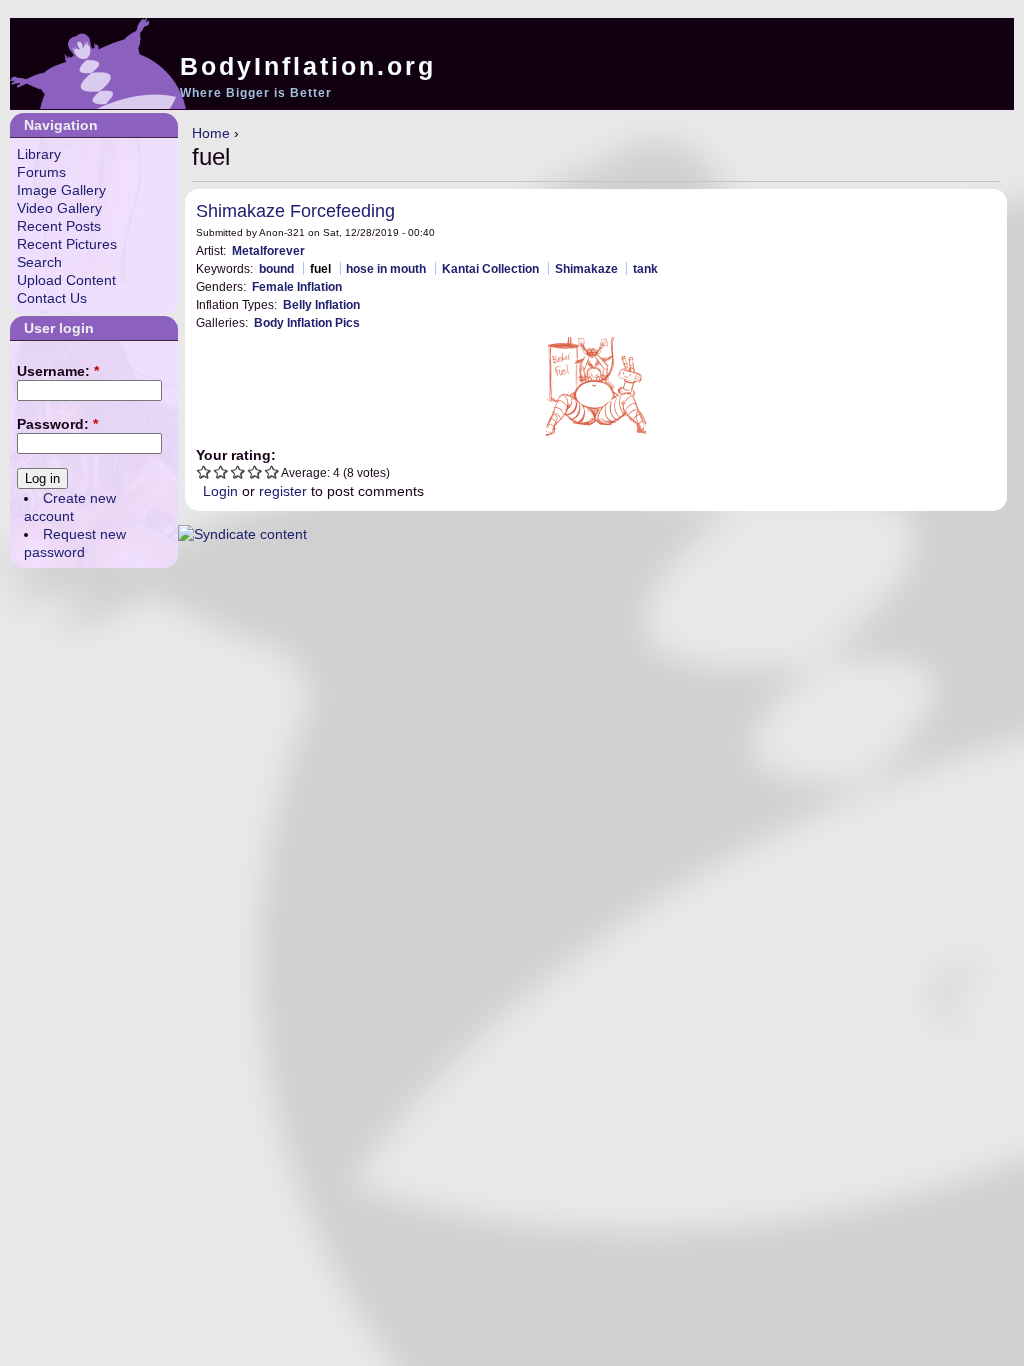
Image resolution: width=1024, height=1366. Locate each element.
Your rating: (236, 455)
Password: (57, 424)
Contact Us (52, 298)
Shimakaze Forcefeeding (295, 211)
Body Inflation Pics (307, 322)
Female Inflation (297, 286)
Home (211, 133)
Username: (58, 371)
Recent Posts (59, 226)
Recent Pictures (67, 244)
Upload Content (66, 280)
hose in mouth (386, 268)
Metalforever (268, 250)
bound (276, 268)
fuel (320, 268)
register (283, 491)
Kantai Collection (490, 268)
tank (645, 268)
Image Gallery (61, 190)
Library (39, 154)
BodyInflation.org (308, 66)
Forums (41, 172)
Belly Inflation (321, 304)
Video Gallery (59, 208)
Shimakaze (586, 268)
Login (220, 491)
